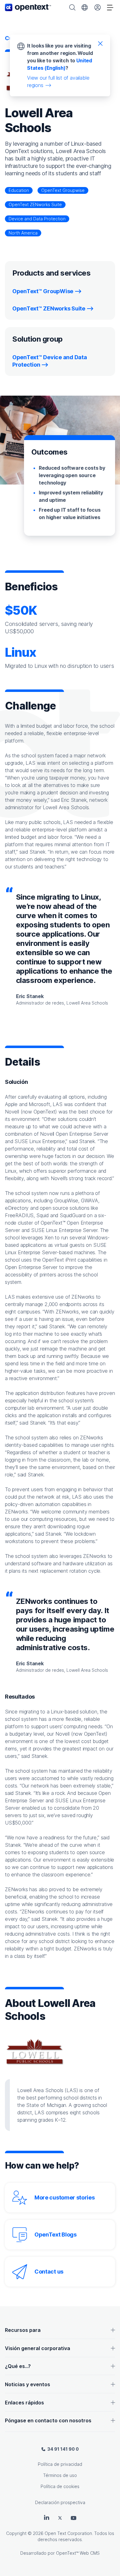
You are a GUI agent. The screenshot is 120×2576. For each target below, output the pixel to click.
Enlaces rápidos (24, 2403)
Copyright (16, 2533)
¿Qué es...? (18, 2366)
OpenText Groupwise (63, 190)
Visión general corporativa (38, 2348)
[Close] (100, 43)
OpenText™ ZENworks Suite (49, 308)
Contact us (49, 2272)
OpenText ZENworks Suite (35, 204)
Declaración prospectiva (60, 2502)
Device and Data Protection (37, 219)
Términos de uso (60, 2475)
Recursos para (23, 2330)
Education (19, 190)
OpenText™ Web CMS (78, 2553)
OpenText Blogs (56, 2235)
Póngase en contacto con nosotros (48, 2420)
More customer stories (65, 2197)
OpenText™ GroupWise (43, 291)
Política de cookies (60, 2486)
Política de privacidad (60, 2464)
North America (23, 233)
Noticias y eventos (28, 2384)
